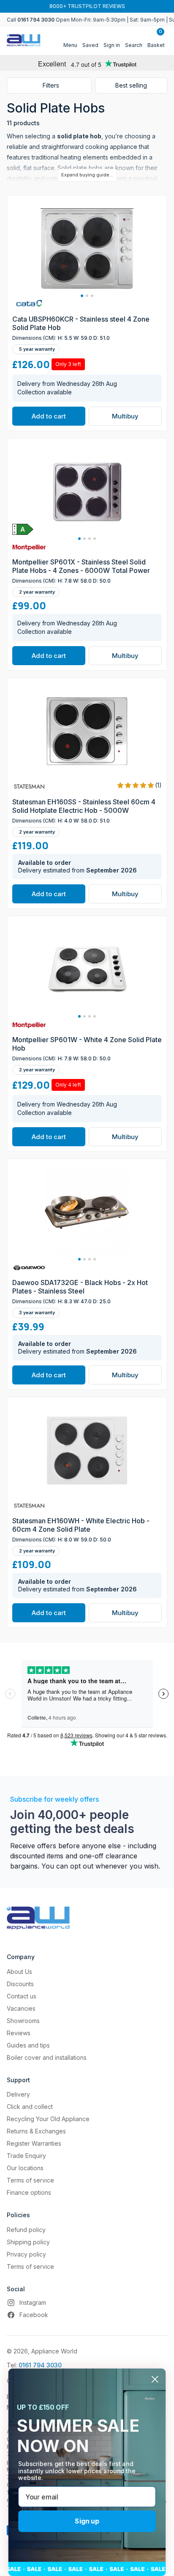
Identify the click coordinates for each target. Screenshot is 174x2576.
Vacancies (21, 2008)
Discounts (20, 1984)
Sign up (87, 2521)
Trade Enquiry (26, 2156)
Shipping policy (28, 2242)
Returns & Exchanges (36, 2131)
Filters (51, 85)
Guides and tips (28, 2045)
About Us (19, 1972)
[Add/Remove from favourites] (159, 293)
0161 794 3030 (40, 2365)
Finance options (29, 2192)
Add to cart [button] (49, 416)
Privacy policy (26, 2254)
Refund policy (26, 2230)
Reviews (19, 2033)
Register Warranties (34, 2143)
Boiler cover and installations (47, 2057)
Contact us (22, 1996)
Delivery (18, 2094)
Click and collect (30, 2107)
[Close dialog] (155, 2379)
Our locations (25, 2168)
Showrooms (23, 2021)
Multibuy (125, 416)
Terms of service (30, 2180)
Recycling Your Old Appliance (48, 2119)
